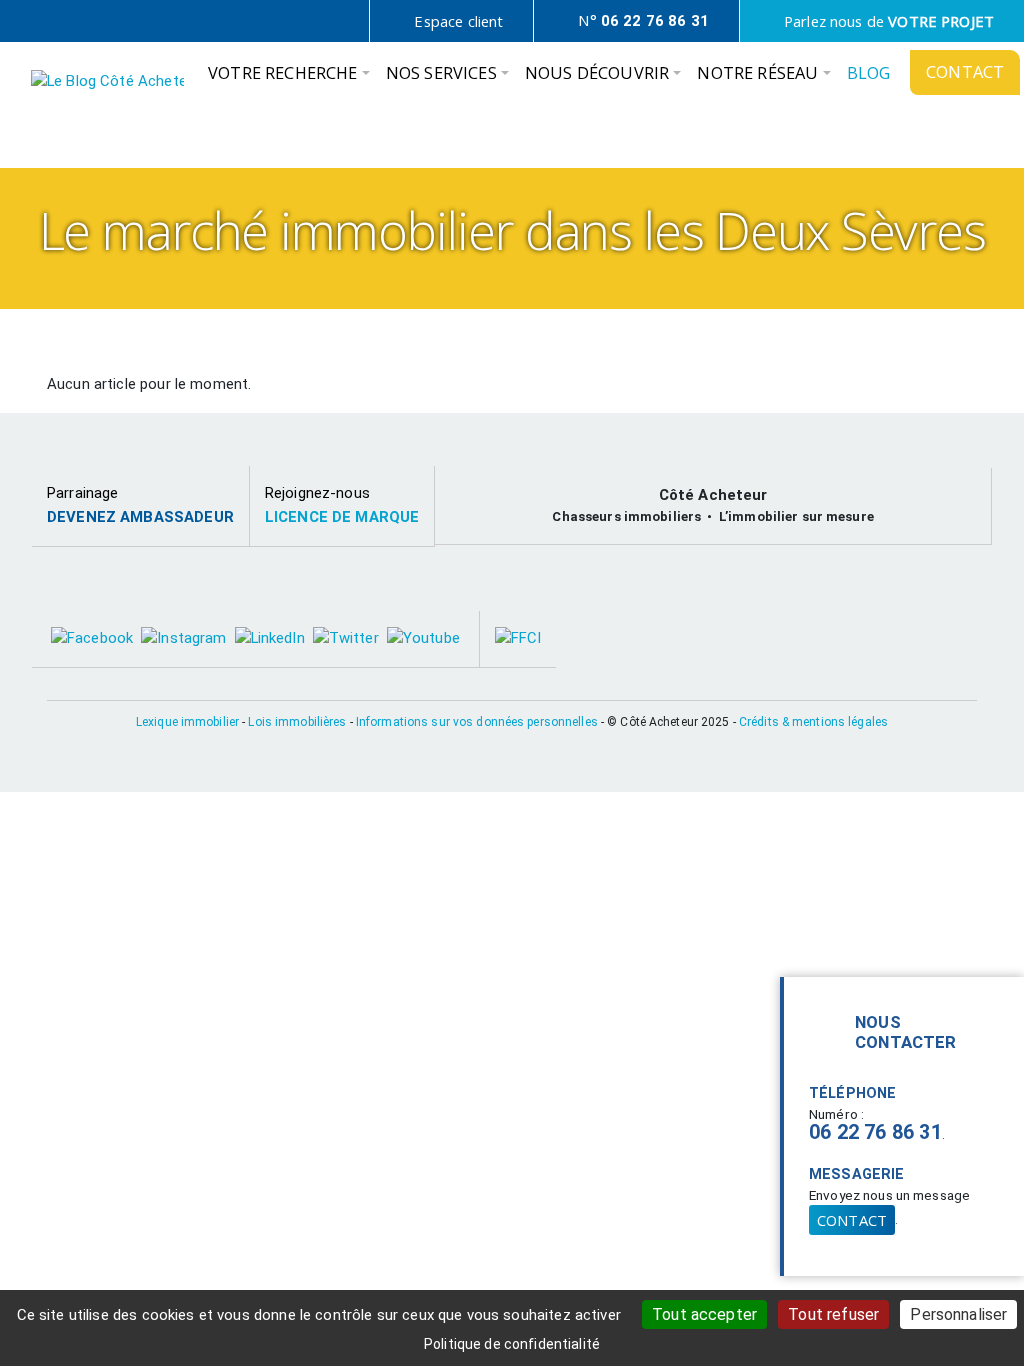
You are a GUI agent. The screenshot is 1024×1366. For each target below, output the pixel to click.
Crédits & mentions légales (813, 722)
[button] (289, 78)
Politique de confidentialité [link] (512, 1344)
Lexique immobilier (187, 722)
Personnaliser (958, 1314)
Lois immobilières (297, 722)
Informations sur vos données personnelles (477, 722)
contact (852, 1220)
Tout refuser (833, 1314)
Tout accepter (704, 1314)
